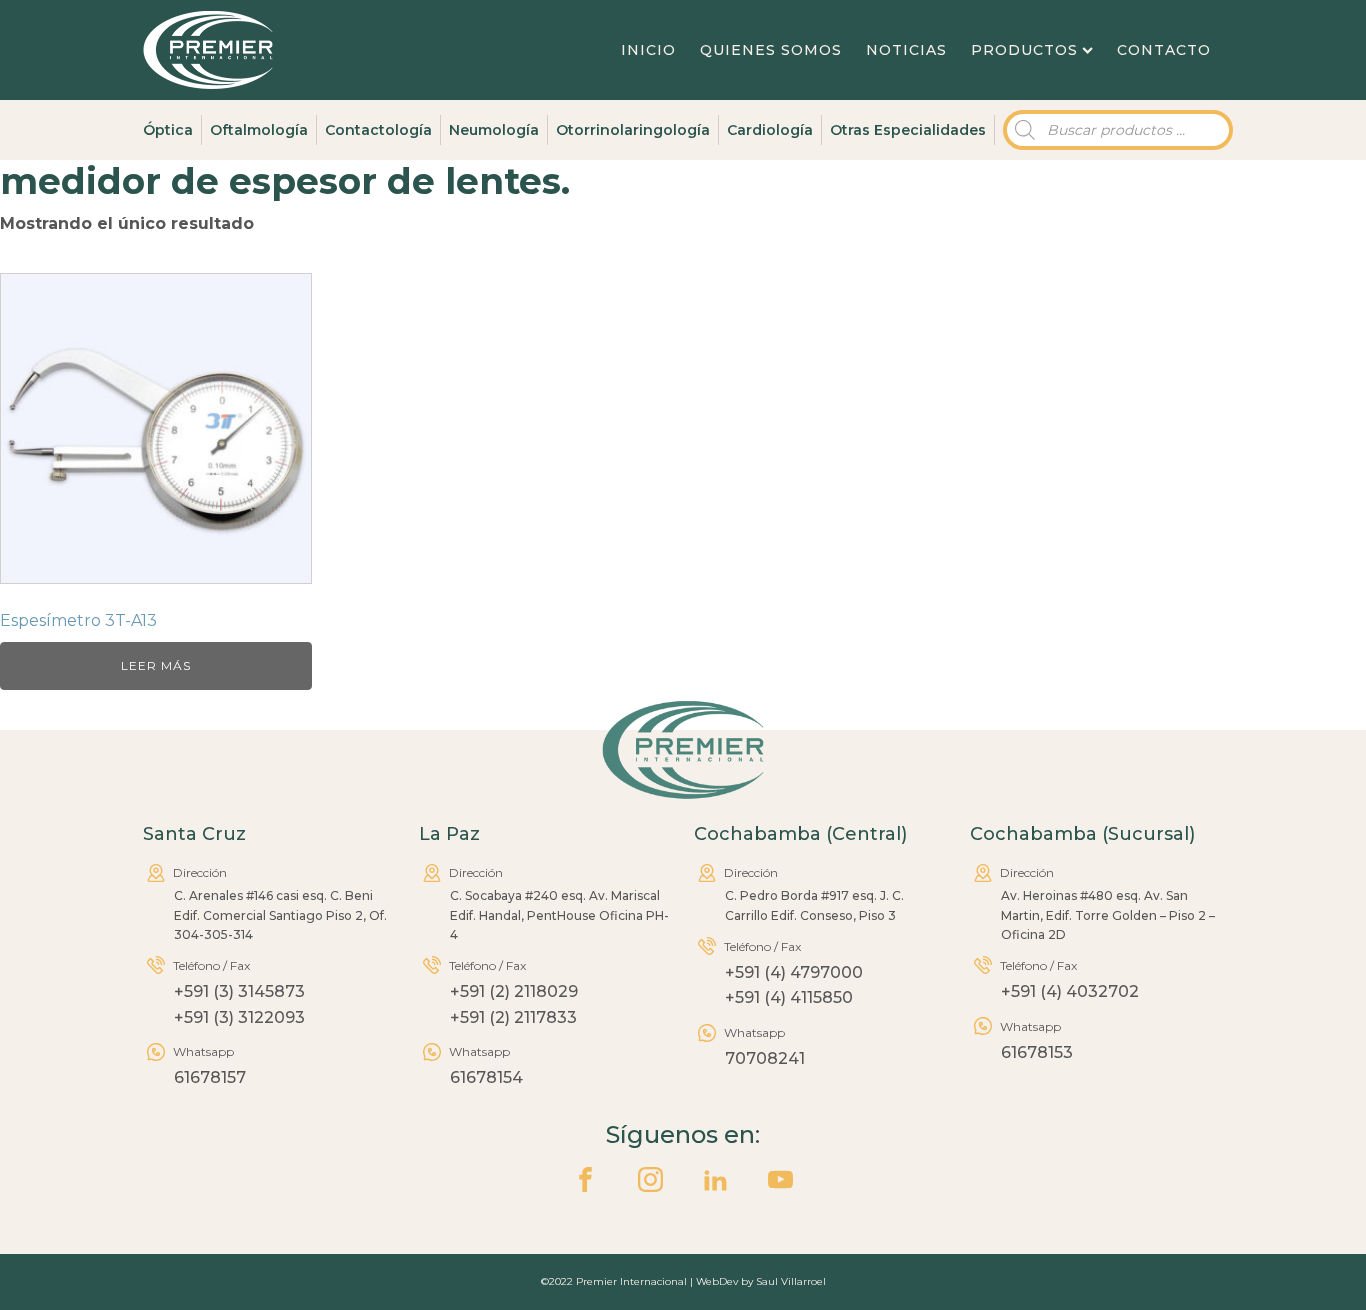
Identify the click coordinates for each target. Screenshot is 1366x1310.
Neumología (494, 130)
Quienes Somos (771, 50)
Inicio (648, 50)
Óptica (168, 130)
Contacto (1164, 50)
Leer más (156, 665)
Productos (1024, 50)
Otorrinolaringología (633, 130)
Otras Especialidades (908, 130)
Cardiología (770, 130)
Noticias (906, 50)
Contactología (378, 130)
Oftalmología (259, 130)
